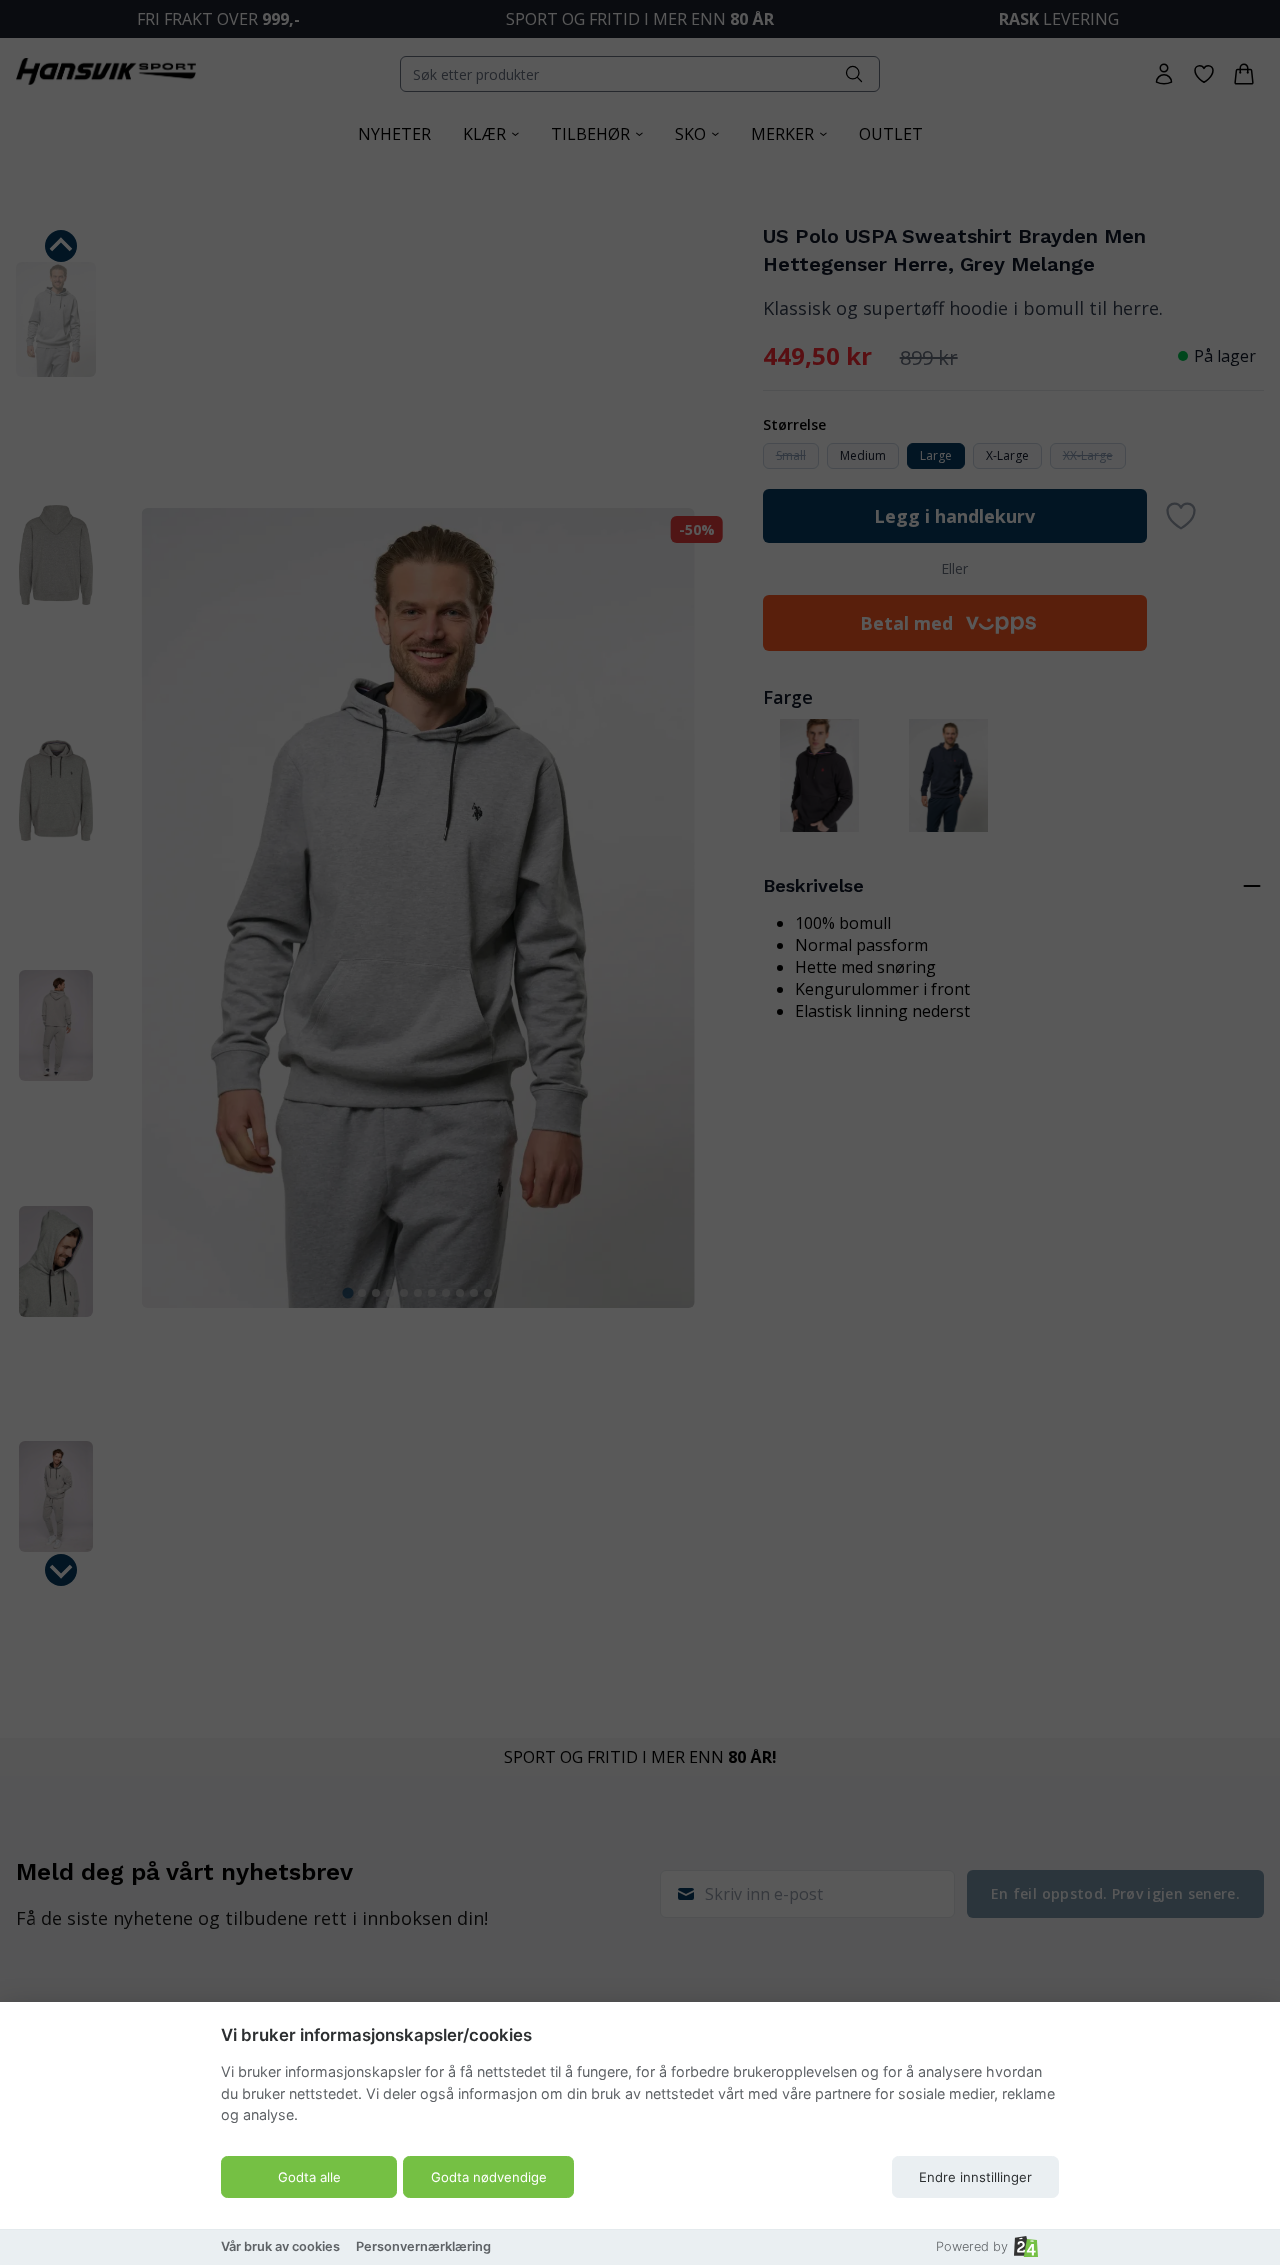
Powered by (972, 2246)
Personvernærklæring (423, 2246)
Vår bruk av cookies (280, 2246)
